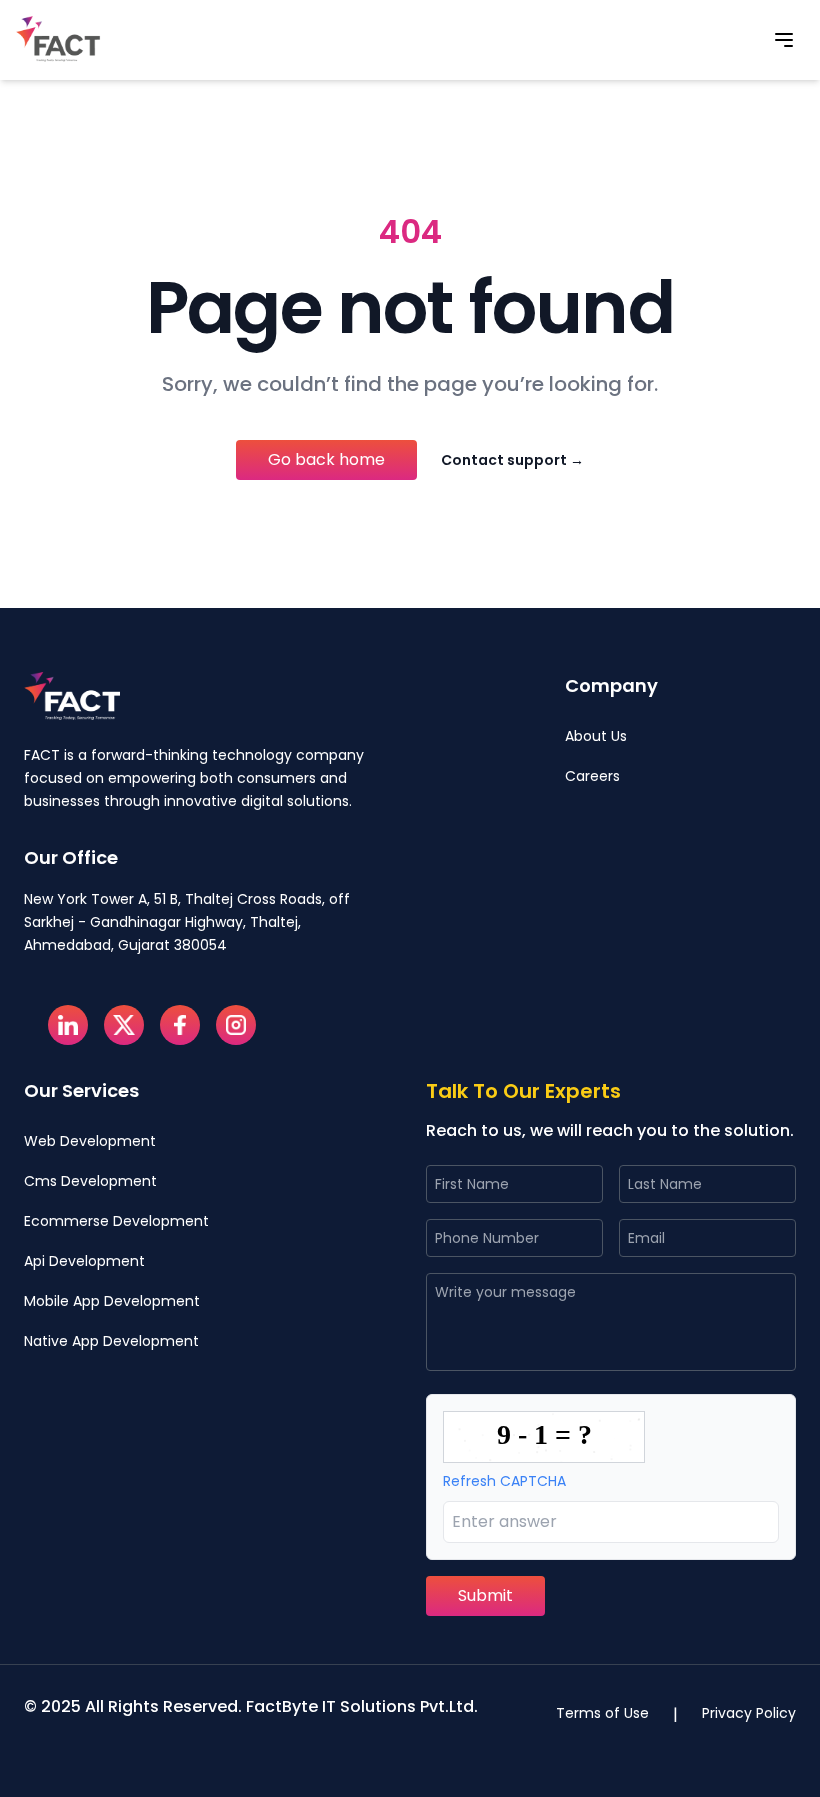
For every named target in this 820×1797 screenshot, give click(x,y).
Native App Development (111, 1341)
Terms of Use (602, 1713)
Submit (485, 1595)
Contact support (512, 460)
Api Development (84, 1261)
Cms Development (90, 1181)
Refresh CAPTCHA (504, 1481)
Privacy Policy (749, 1713)
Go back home (326, 459)
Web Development (90, 1141)
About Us (596, 736)
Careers (592, 776)
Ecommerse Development (116, 1221)
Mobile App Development (112, 1301)
